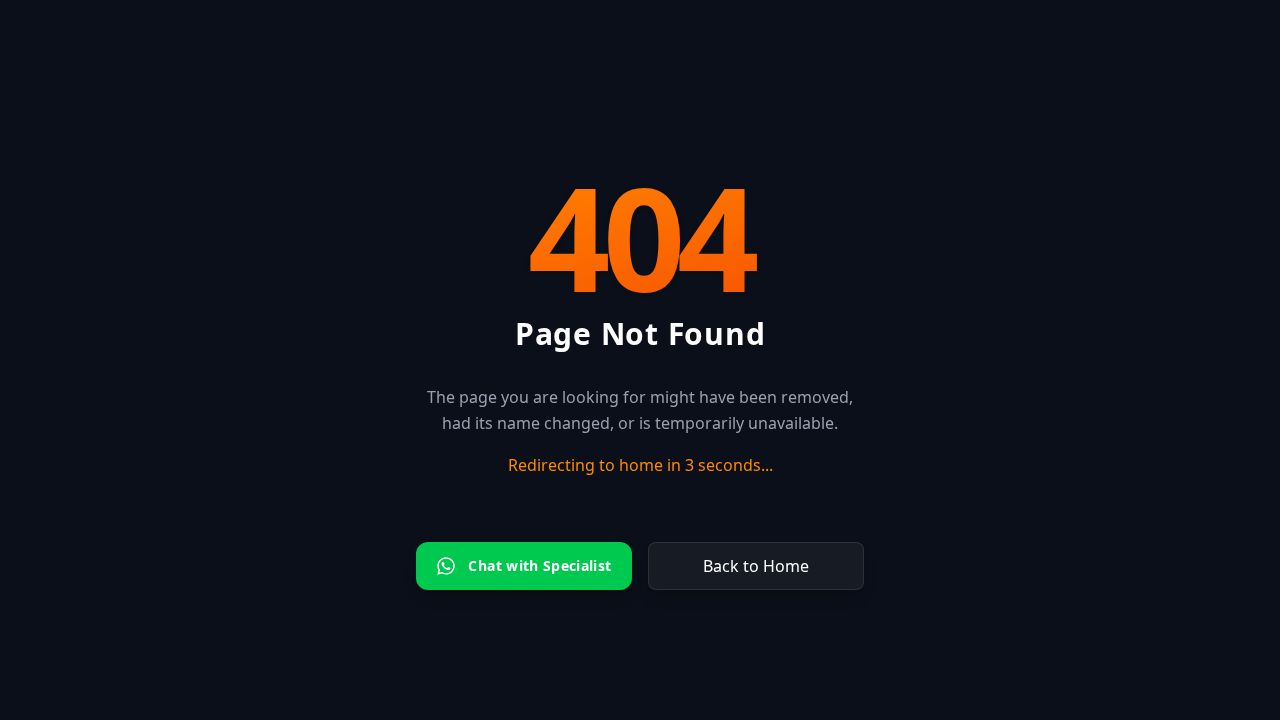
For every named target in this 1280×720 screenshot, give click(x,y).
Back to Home (756, 566)
